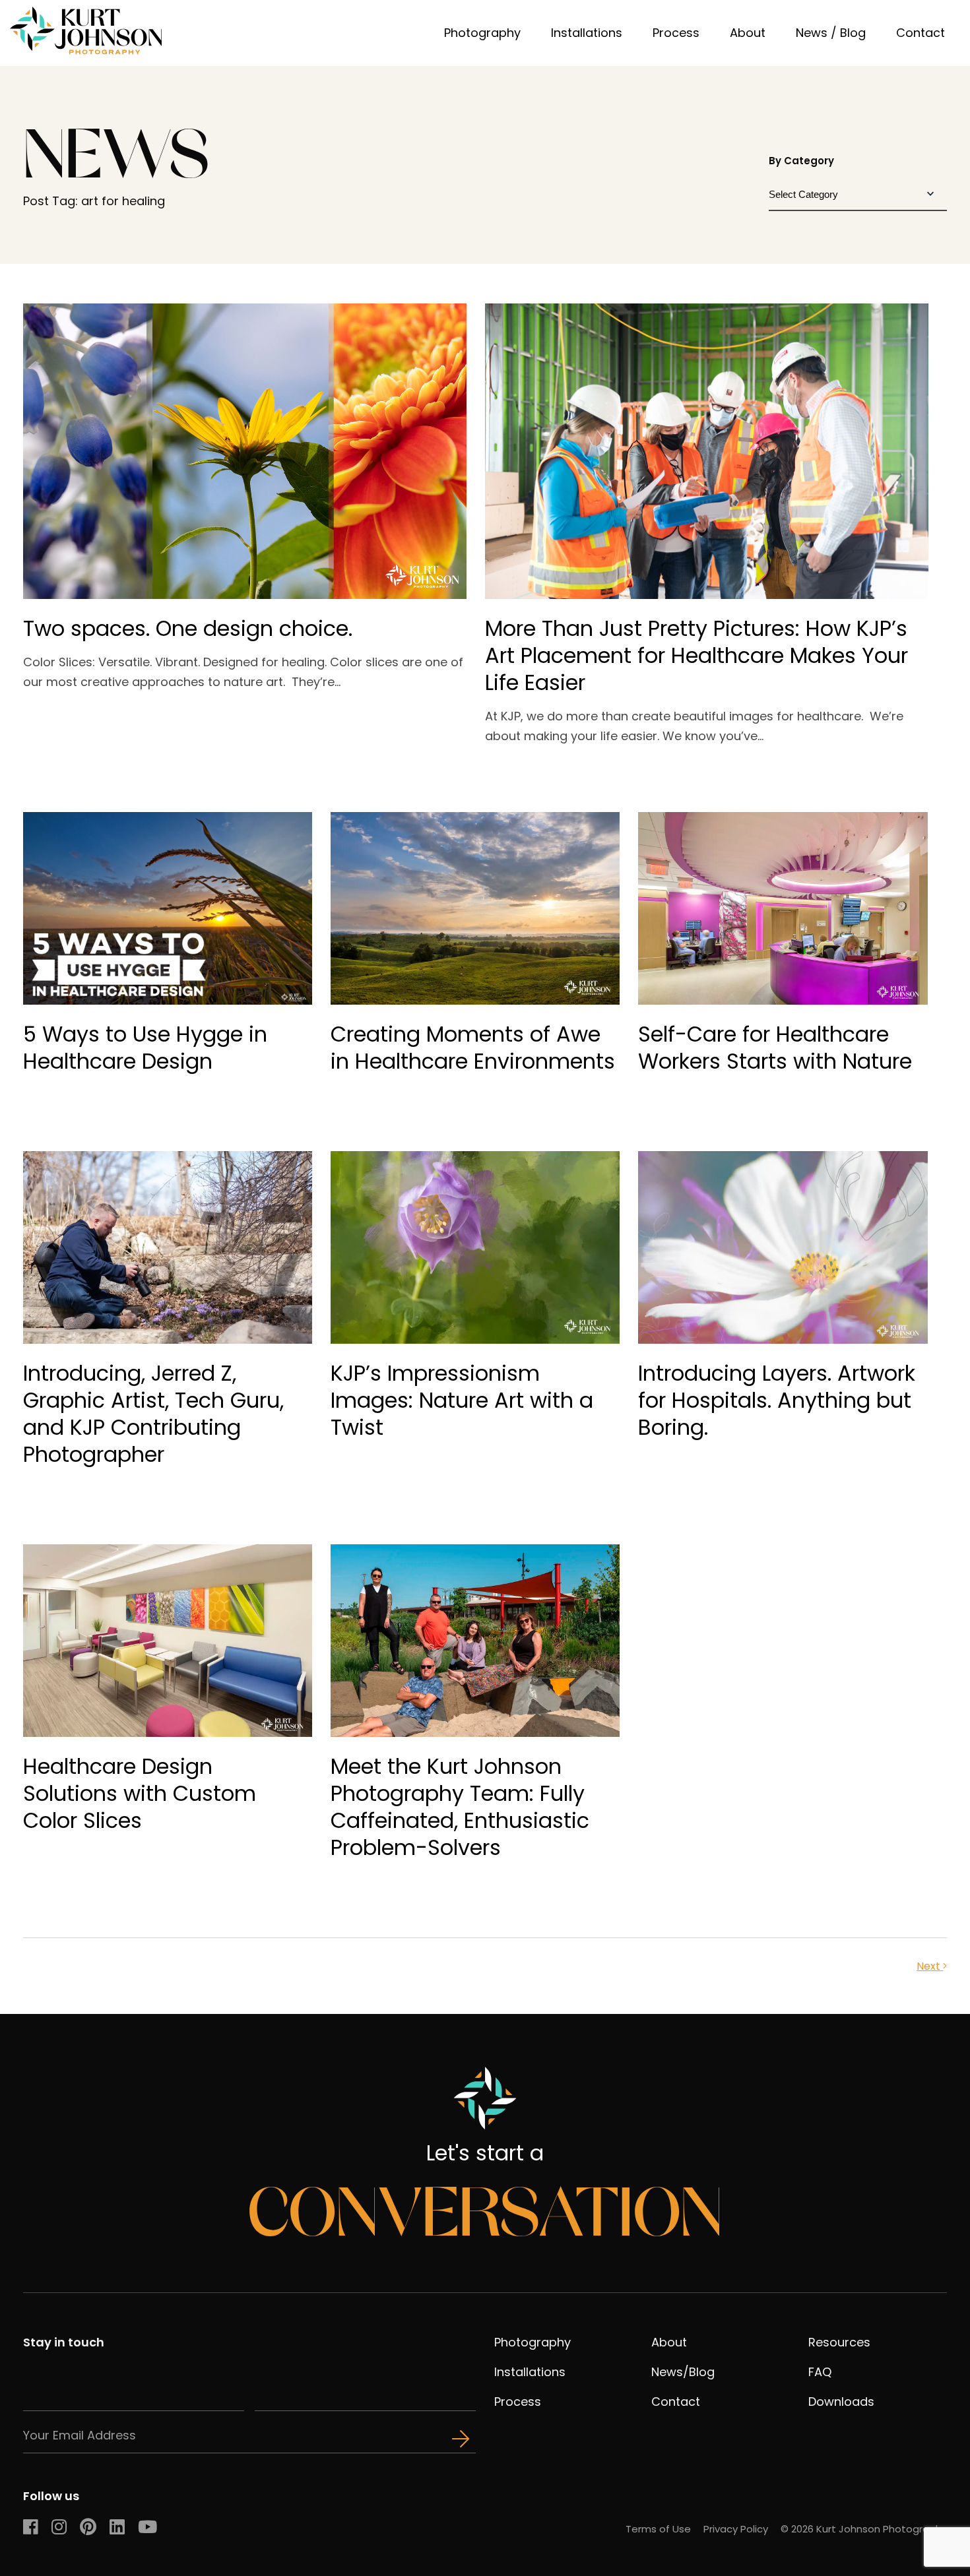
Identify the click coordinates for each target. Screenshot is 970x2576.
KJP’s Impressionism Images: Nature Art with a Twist (462, 1400)
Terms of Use (658, 2529)
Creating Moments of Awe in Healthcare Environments (473, 1048)
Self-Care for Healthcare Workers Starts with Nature (775, 1048)
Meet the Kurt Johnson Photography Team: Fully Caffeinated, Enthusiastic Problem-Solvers (460, 1807)
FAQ (820, 2372)
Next (930, 1966)
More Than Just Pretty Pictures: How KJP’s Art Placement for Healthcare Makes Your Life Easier (696, 655)
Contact (921, 33)
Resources (839, 2342)
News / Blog (831, 33)
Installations (587, 33)
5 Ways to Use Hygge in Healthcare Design (145, 1048)
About (748, 33)
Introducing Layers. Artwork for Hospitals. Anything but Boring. (777, 1400)
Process (676, 33)
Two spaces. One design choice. (188, 628)
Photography (482, 33)
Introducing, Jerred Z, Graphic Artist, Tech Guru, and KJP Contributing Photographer (153, 1414)
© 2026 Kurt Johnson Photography (864, 2529)
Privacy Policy (736, 2529)
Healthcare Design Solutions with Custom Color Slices (140, 1793)
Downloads (841, 2402)
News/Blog (683, 2372)
